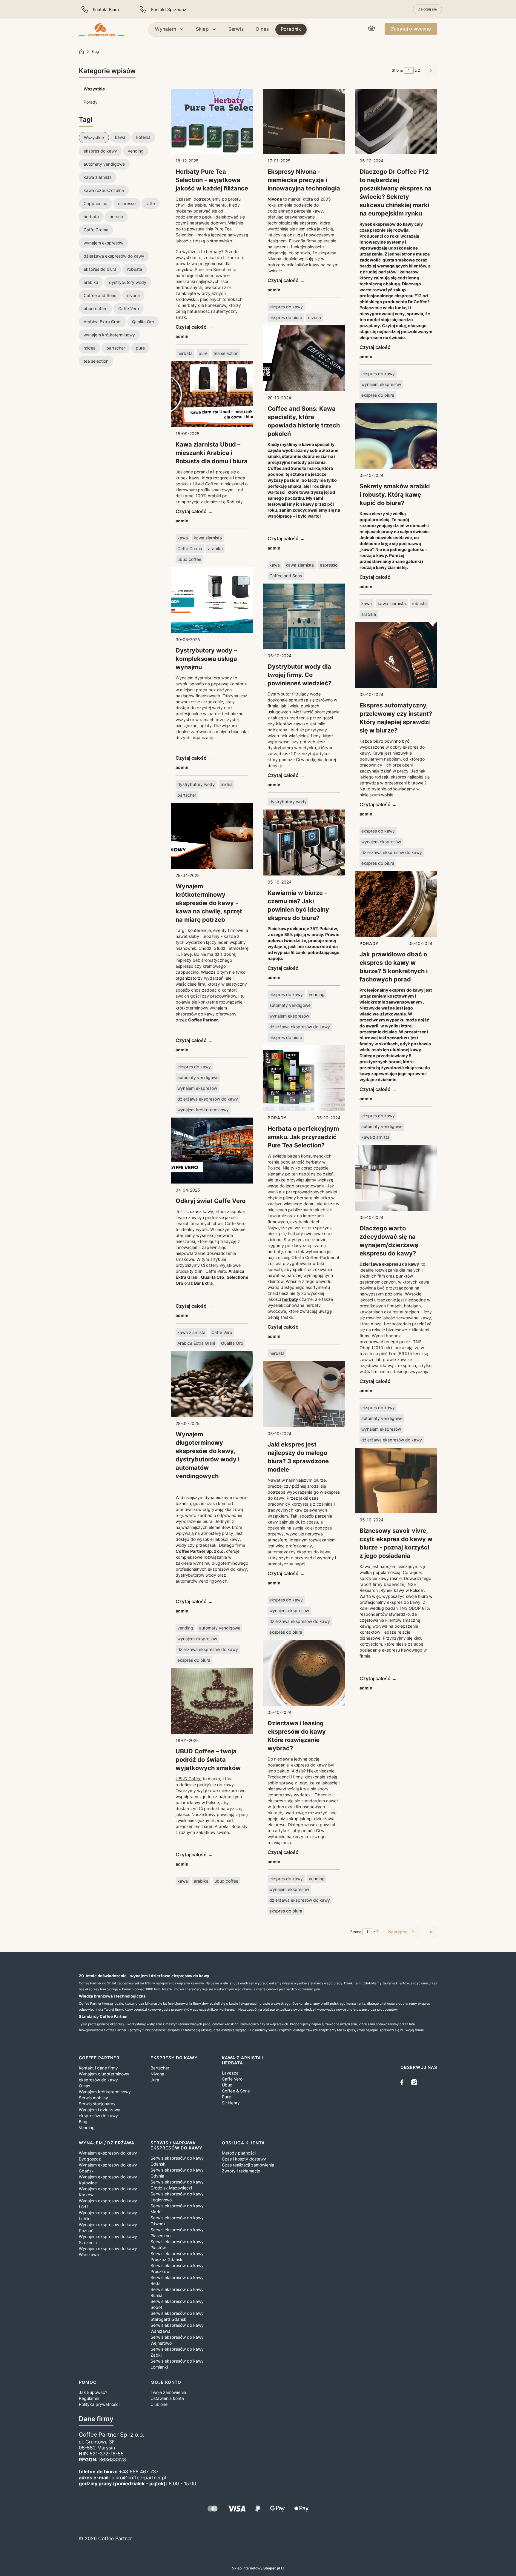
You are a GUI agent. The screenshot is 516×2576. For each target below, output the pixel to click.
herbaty (290, 1299)
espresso (329, 565)
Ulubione (159, 2404)
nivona (315, 317)
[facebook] (403, 2082)
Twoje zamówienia (168, 2392)
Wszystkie (94, 89)
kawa (183, 538)
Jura (155, 2080)
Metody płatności (239, 2153)
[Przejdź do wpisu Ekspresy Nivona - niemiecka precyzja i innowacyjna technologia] (304, 122)
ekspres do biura (194, 1660)
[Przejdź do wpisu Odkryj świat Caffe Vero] (212, 1151)
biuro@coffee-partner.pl (139, 2477)
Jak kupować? (93, 2392)
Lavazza (230, 2073)
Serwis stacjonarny (97, 2104)
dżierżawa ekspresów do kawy (208, 1099)
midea (227, 784)
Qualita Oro (232, 1343)
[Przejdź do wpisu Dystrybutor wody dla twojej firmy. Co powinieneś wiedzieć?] (304, 617)
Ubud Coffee (206, 484)
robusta (419, 603)
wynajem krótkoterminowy (203, 1110)
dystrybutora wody (213, 678)
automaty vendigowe (198, 1077)
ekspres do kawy (194, 1067)
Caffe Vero (222, 1332)
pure (203, 353)
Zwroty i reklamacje (241, 2171)
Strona (397, 70)
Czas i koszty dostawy (244, 2159)
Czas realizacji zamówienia (248, 2165)
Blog (83, 2122)
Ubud (227, 2085)
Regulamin (89, 2398)
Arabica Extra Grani (196, 1343)
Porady (91, 102)
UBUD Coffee (189, 1779)
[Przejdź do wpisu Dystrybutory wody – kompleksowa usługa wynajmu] (212, 600)
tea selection (226, 353)
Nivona (157, 2074)
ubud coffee (189, 559)
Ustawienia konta (167, 2398)
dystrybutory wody (196, 784)
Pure (226, 2097)
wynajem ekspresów (197, 1088)
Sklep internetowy (256, 2568)
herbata (185, 353)
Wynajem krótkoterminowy (105, 2092)
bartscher (187, 795)
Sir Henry (231, 2103)
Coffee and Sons (286, 576)
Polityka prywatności (99, 2404)
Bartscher (160, 2068)
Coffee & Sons (236, 2091)
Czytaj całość (191, 327)
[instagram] (414, 2082)
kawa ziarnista (208, 538)
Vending (87, 2128)
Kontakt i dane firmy (98, 2068)
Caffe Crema (190, 548)
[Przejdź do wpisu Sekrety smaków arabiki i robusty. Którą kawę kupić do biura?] (396, 436)
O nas (85, 2086)
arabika (215, 548)
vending (185, 1628)
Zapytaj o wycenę (411, 29)
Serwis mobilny (93, 2098)
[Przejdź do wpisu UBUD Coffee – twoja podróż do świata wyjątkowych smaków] (212, 1701)
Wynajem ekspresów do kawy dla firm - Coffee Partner (82, 52)
